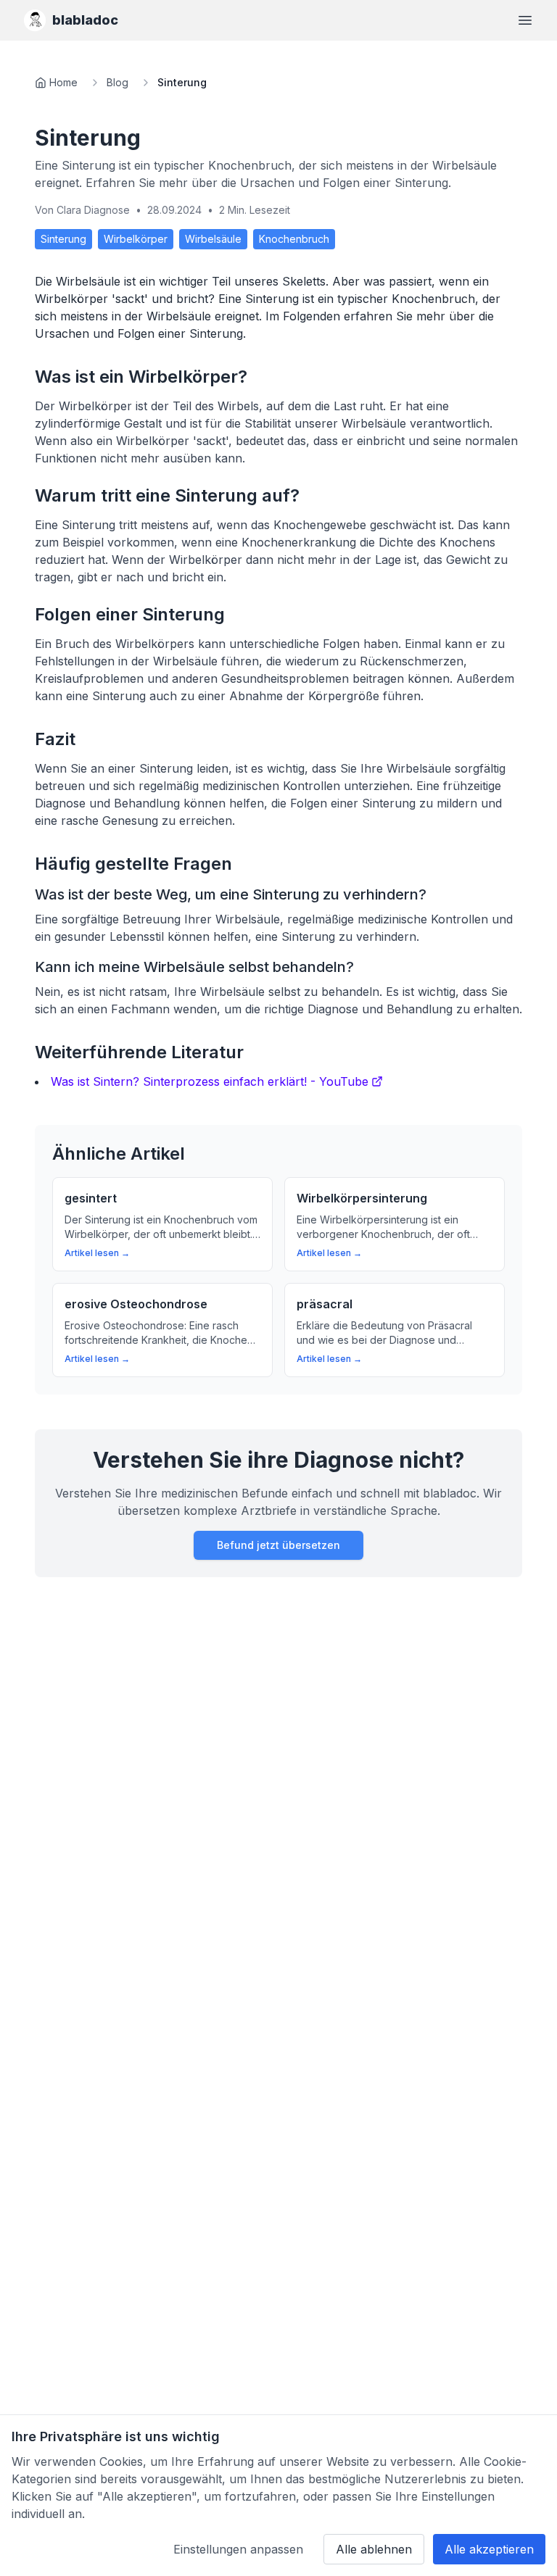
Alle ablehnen (374, 2549)
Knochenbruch (294, 239)
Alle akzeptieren (489, 2549)
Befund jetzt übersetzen (278, 1545)
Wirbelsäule (213, 239)
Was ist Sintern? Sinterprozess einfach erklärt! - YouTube (210, 1081)
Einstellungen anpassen (238, 2549)
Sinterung (63, 239)
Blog (117, 82)
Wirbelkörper (136, 239)
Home (63, 82)
